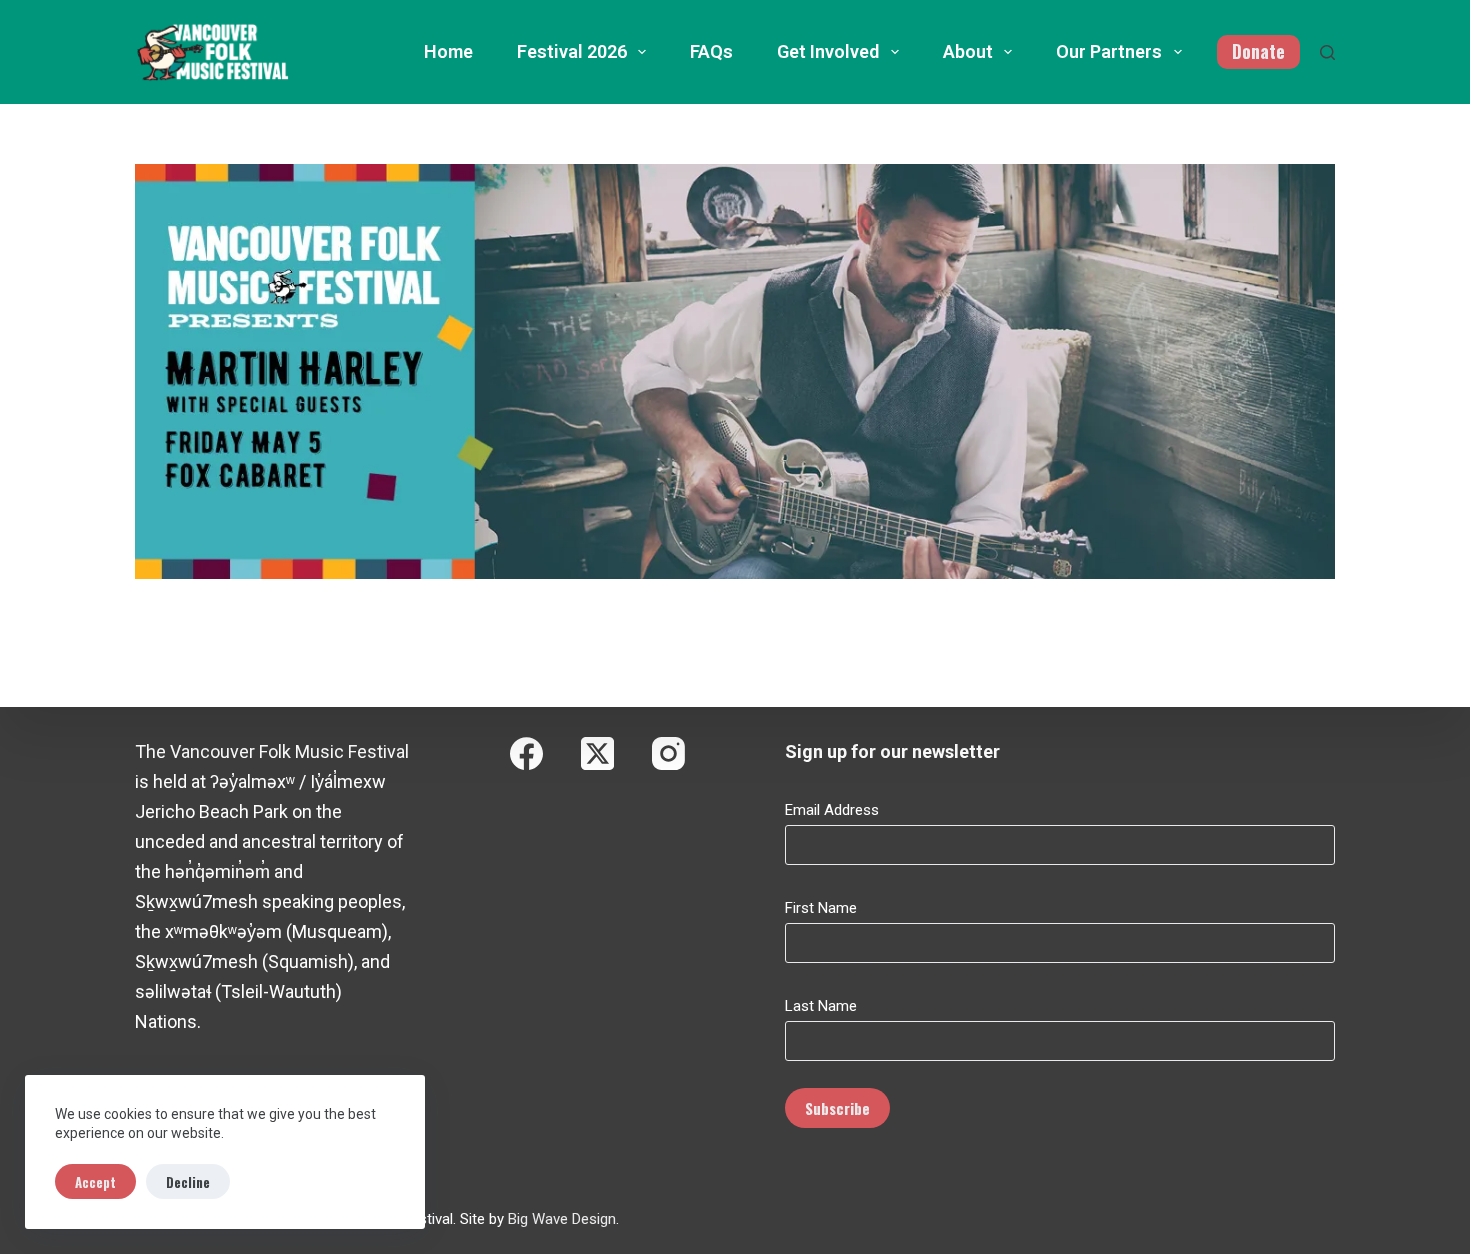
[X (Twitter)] (597, 753)
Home (448, 51)
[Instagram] (668, 753)
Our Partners (1109, 51)
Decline (188, 1182)
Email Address (832, 810)
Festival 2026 (572, 51)
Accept (95, 1182)
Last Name (821, 1006)
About (968, 51)
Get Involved (828, 51)
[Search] (1327, 52)
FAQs (711, 51)
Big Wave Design (562, 1219)
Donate (1258, 51)
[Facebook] (526, 753)
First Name (821, 908)
